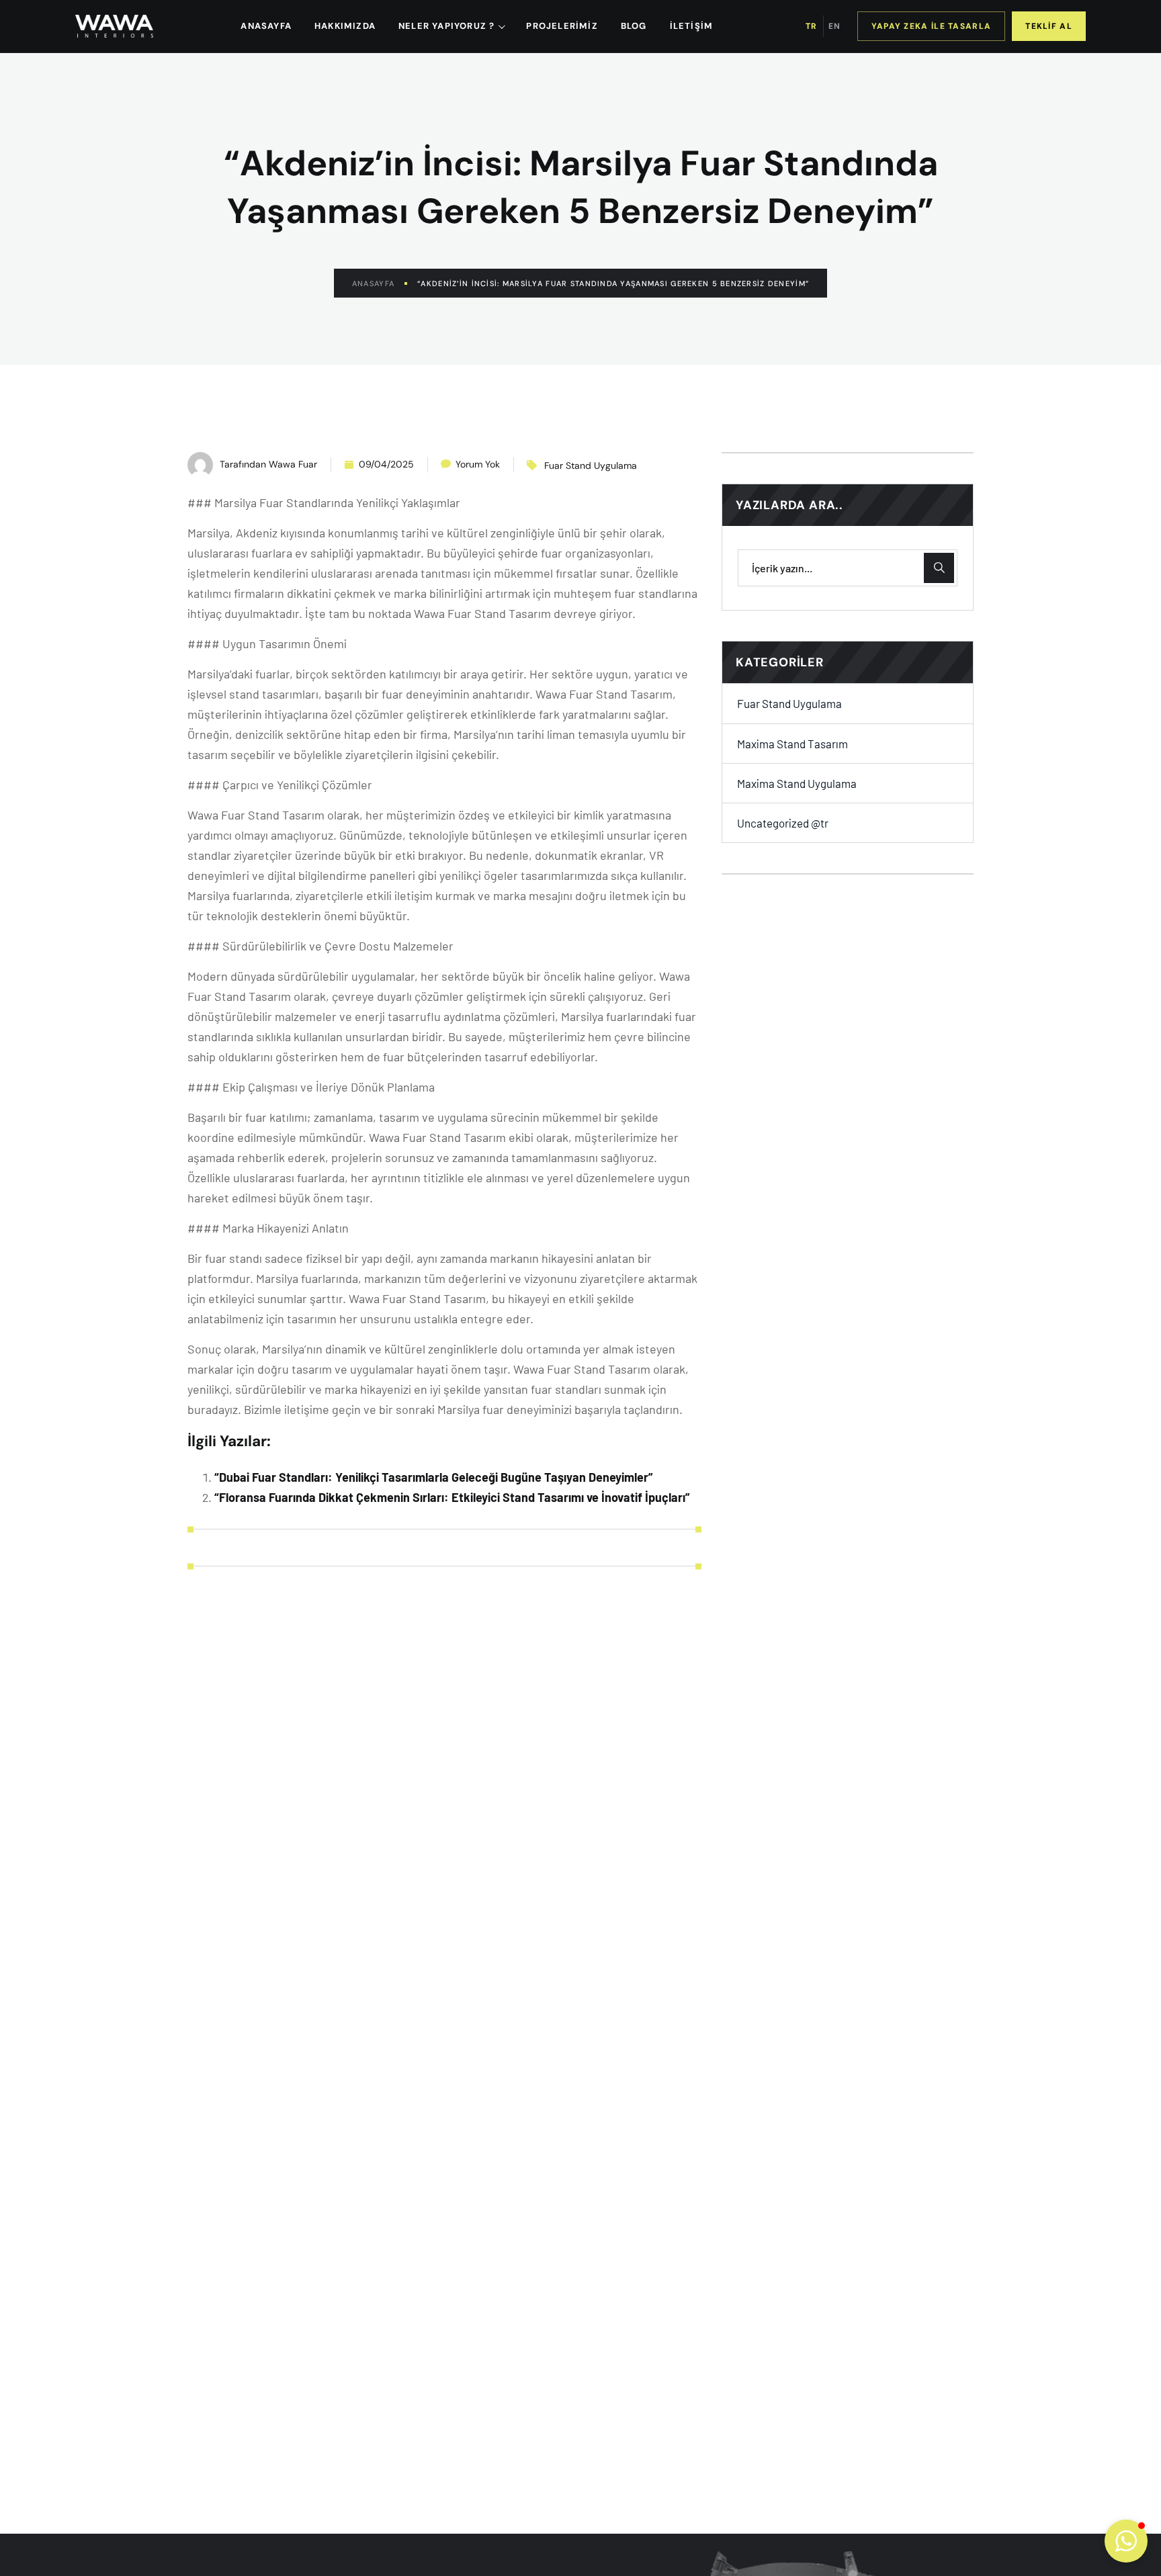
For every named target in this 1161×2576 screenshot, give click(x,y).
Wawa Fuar (293, 464)
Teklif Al (1049, 26)
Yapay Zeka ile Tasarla (932, 26)
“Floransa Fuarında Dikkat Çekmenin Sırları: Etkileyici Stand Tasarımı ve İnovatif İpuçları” (452, 1497)
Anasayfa (373, 283)
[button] (1126, 2541)
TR (811, 26)
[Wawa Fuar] (114, 26)
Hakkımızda (345, 26)
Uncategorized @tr (783, 823)
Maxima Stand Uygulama (797, 783)
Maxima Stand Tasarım (792, 743)
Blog (634, 26)
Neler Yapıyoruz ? (446, 26)
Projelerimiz (562, 26)
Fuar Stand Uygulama (591, 465)
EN (834, 26)
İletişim (692, 26)
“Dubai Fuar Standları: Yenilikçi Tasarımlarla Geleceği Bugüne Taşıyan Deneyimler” (434, 1477)
